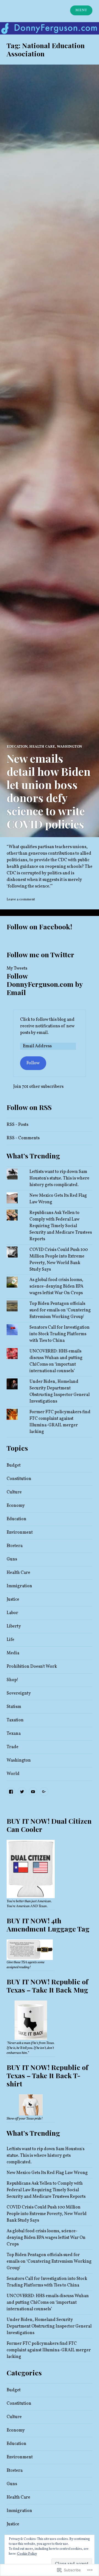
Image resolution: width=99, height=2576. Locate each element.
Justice (13, 1600)
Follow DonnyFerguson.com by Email (45, 984)
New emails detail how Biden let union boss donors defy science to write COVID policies (49, 791)
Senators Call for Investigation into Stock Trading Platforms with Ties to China (60, 1334)
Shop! (13, 1680)
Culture (14, 1492)
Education (17, 747)
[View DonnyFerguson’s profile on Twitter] (22, 1792)
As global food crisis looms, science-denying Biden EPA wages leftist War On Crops (56, 1286)
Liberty (14, 1626)
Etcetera (15, 1546)
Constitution (19, 1479)
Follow (33, 1063)
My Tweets (17, 968)
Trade (13, 1747)
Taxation (15, 1720)
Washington (69, 747)
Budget (14, 1465)
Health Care (42, 747)
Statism (14, 1707)
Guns (12, 1559)
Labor (12, 1613)
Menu (81, 10)
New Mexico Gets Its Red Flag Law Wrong (47, 2173)
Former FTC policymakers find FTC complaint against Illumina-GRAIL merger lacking (49, 2350)
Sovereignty (19, 1693)
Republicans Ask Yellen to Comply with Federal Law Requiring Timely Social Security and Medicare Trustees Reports (61, 1226)
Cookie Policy (27, 2554)
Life (10, 1640)
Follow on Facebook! (39, 926)
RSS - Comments (23, 1138)
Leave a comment (21, 900)
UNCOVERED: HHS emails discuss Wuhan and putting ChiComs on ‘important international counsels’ (48, 2303)
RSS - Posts (17, 1125)
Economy (16, 1506)
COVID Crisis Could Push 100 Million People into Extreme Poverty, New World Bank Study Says (47, 2214)
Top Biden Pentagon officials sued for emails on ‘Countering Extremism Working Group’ (60, 1310)
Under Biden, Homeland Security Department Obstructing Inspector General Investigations (49, 2326)
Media (13, 1653)
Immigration (19, 1586)
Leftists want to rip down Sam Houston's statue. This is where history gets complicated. (59, 1178)
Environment (20, 1533)
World (13, 1774)
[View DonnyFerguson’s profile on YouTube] (33, 1792)
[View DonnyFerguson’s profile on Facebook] (11, 1792)
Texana (14, 1734)
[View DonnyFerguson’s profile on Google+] (44, 1792)
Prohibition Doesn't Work (32, 1667)
